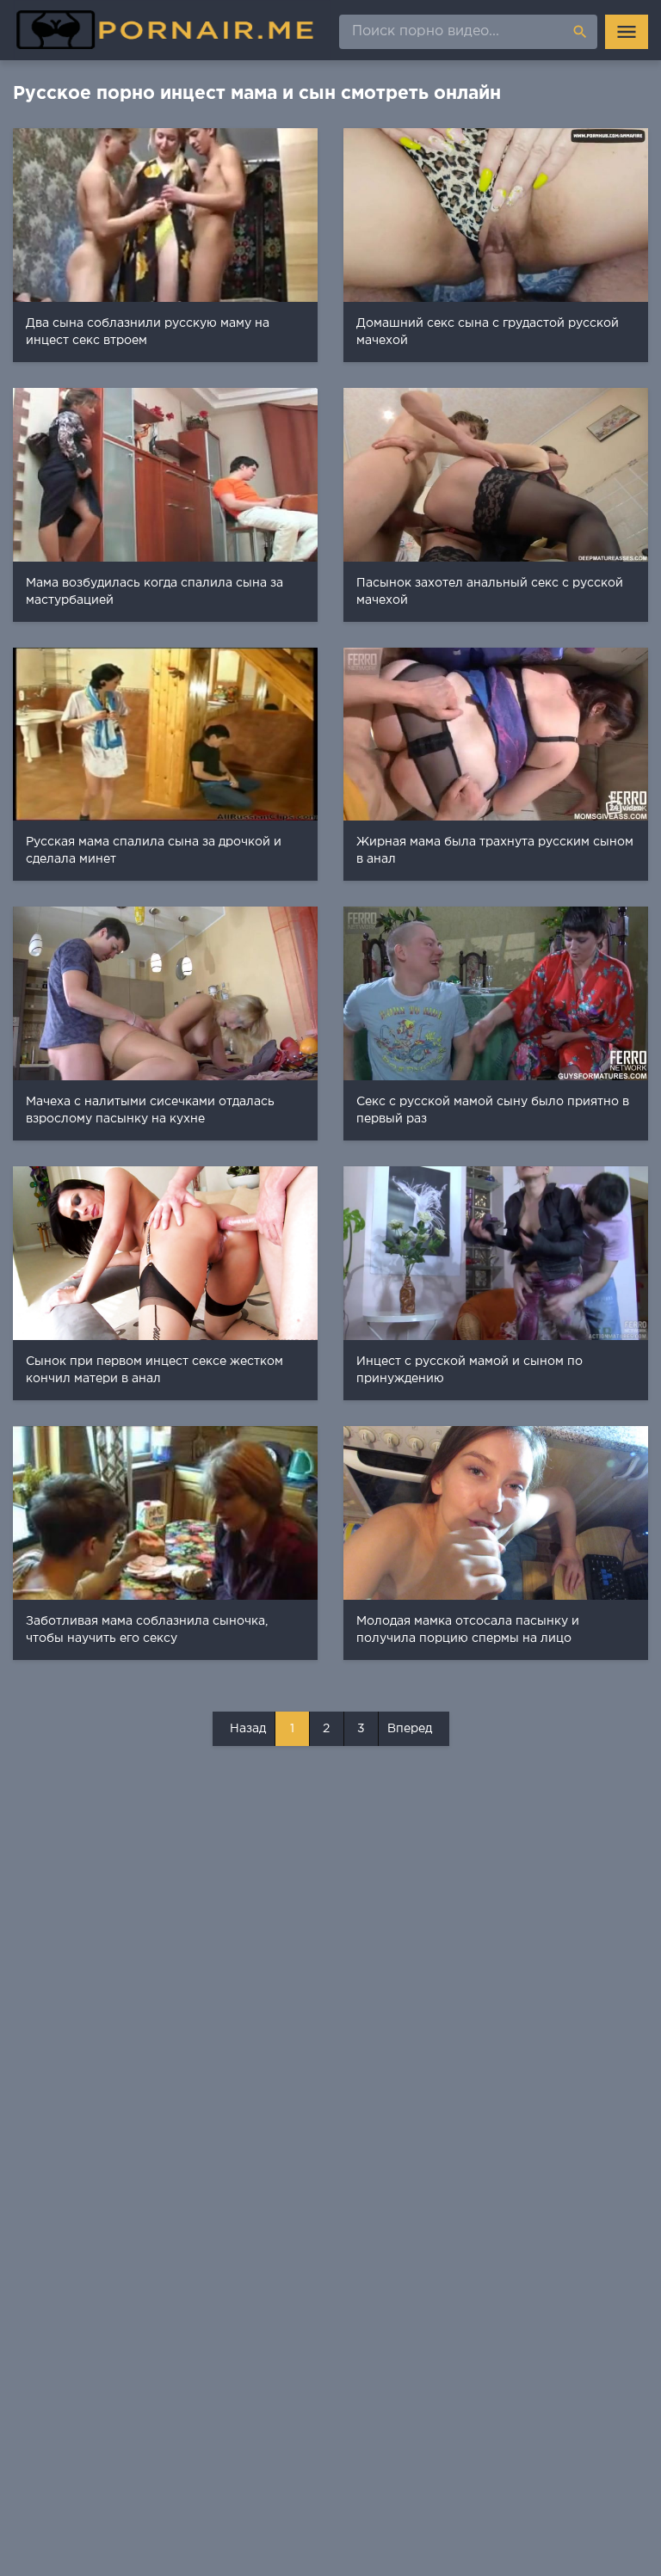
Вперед (410, 1729)
